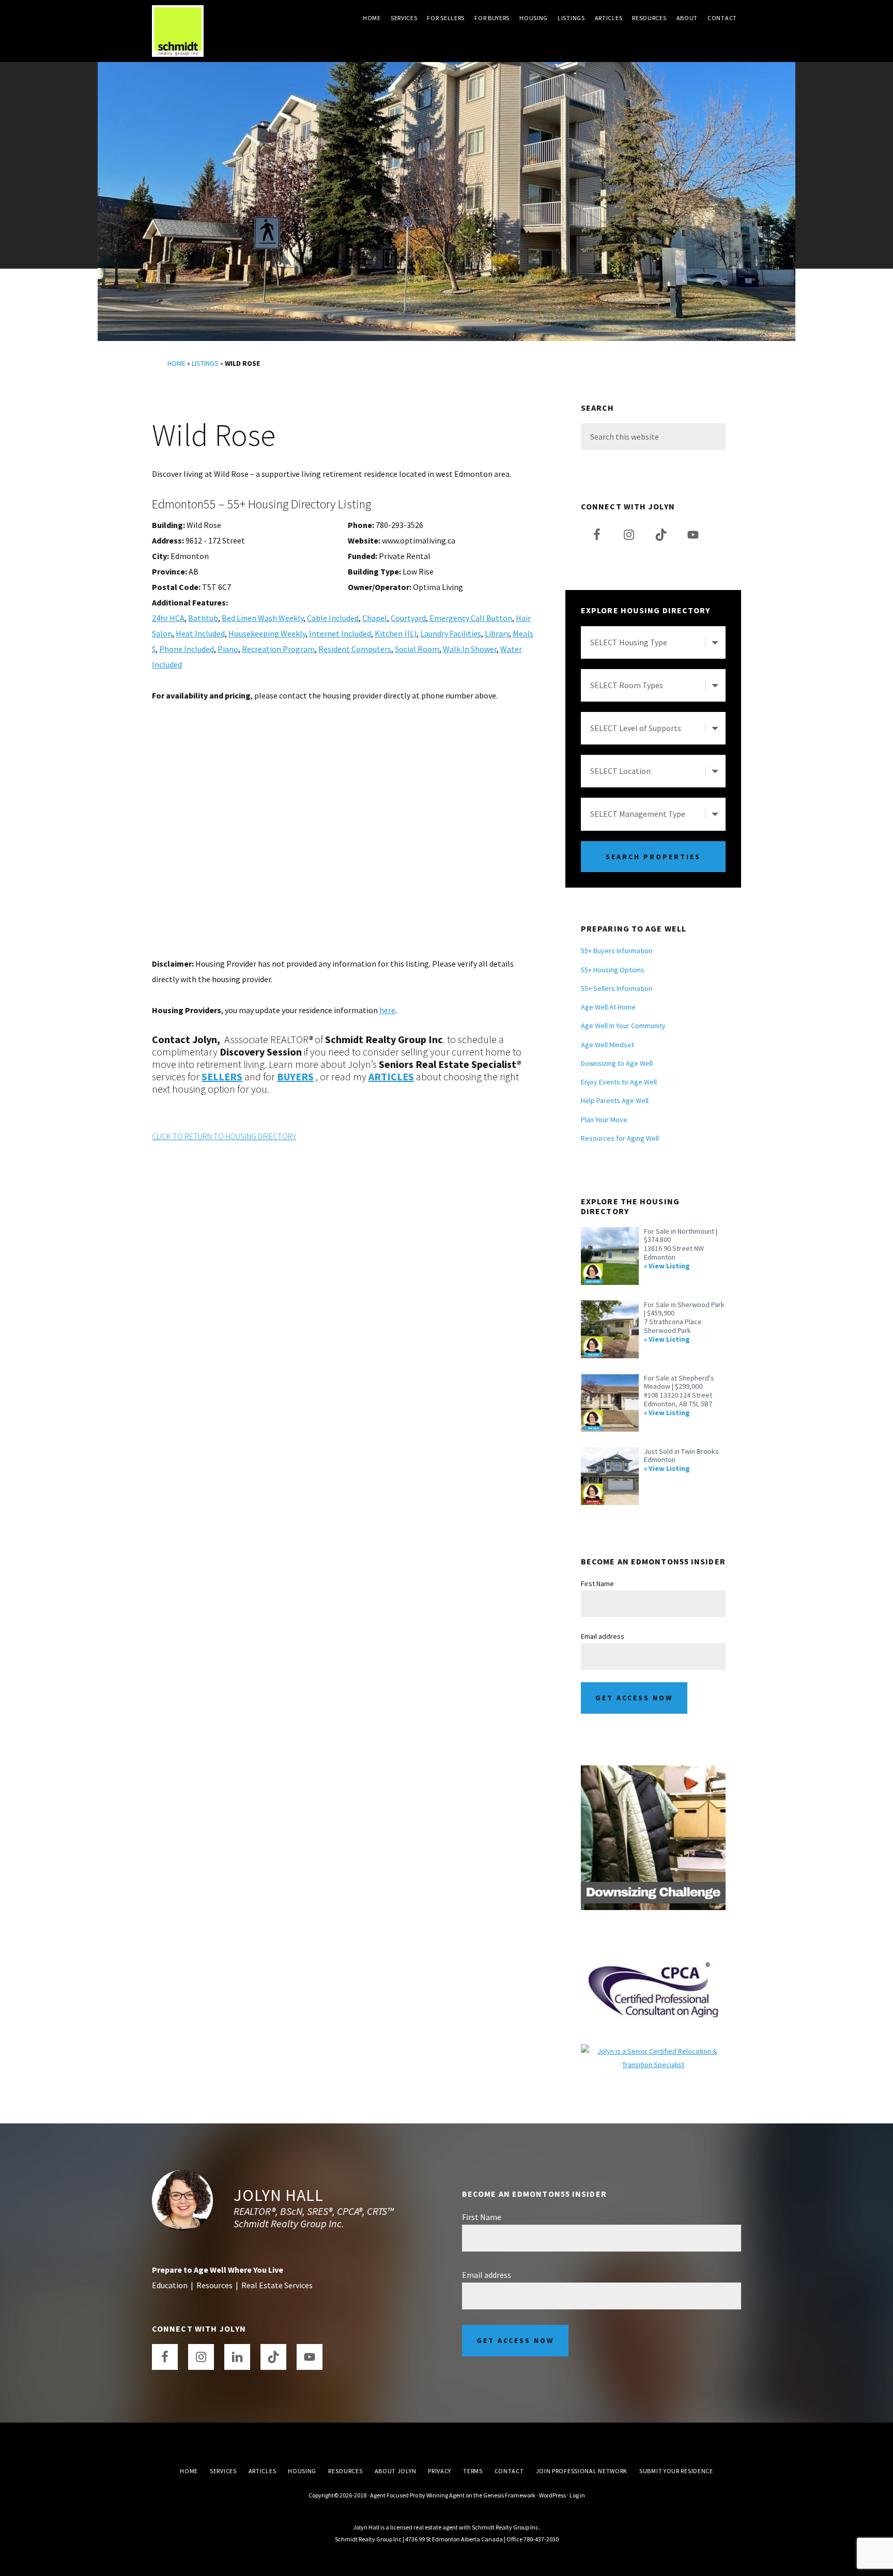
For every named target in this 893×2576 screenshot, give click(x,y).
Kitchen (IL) (396, 633)
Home (176, 363)
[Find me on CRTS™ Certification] (653, 2051)
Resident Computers (355, 649)
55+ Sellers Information (617, 988)
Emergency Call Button (471, 618)
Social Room (417, 649)
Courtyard (408, 618)
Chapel (375, 618)
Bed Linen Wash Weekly (263, 618)
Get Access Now (634, 1698)
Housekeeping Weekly (267, 633)
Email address (603, 1636)
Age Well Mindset (607, 1045)
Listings (205, 363)
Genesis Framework (509, 2495)
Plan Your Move (604, 1120)
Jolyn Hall (279, 2195)
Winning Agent (445, 2495)
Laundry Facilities (451, 633)
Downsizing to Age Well (617, 1063)
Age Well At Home (608, 1007)
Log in (577, 2495)
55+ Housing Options (613, 970)
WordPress (552, 2495)
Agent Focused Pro (394, 2495)
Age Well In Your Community (623, 1026)
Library (497, 633)
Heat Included (200, 633)
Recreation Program (278, 649)
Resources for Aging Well (620, 1138)
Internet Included (340, 633)
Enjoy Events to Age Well (619, 1082)
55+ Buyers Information (617, 951)
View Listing (669, 1266)
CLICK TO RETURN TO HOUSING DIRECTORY (224, 1136)
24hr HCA (168, 618)
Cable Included (333, 618)
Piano (228, 649)
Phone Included (187, 649)
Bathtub (203, 618)
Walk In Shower (470, 649)
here (387, 1010)
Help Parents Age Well (615, 1100)
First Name (597, 1584)
